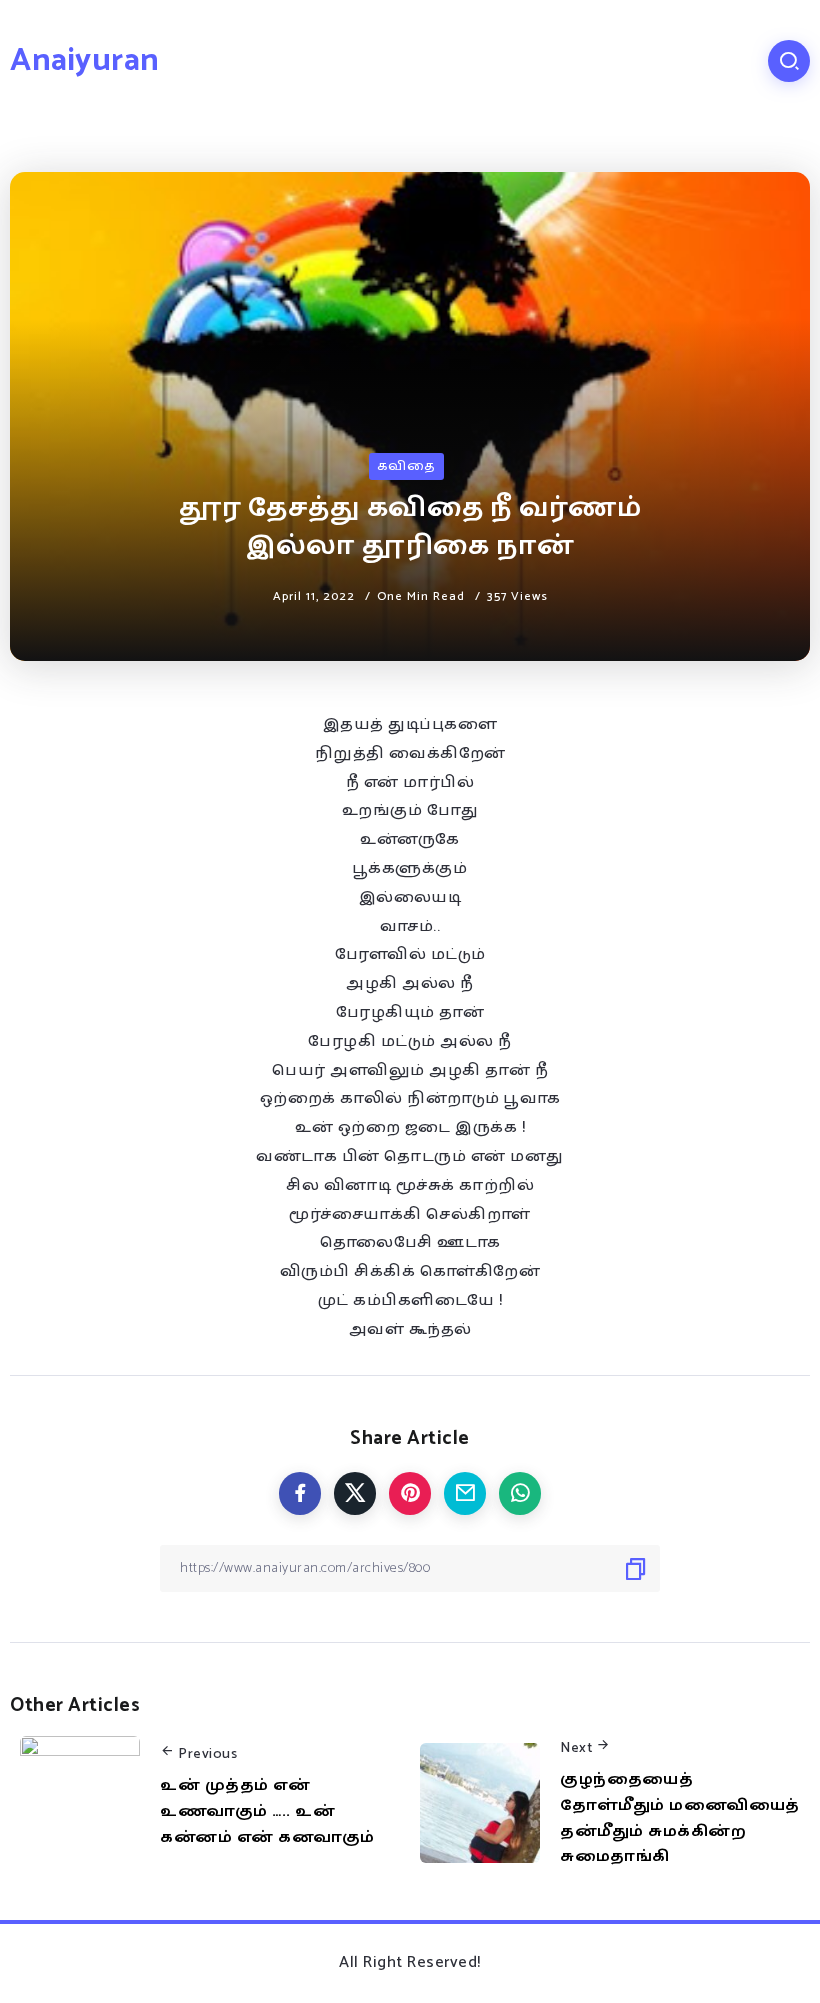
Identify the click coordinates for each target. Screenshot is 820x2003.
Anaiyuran (85, 61)
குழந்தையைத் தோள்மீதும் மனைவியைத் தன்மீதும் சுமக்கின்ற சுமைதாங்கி (680, 1818)
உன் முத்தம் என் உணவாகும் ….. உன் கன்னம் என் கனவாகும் (267, 1811)
